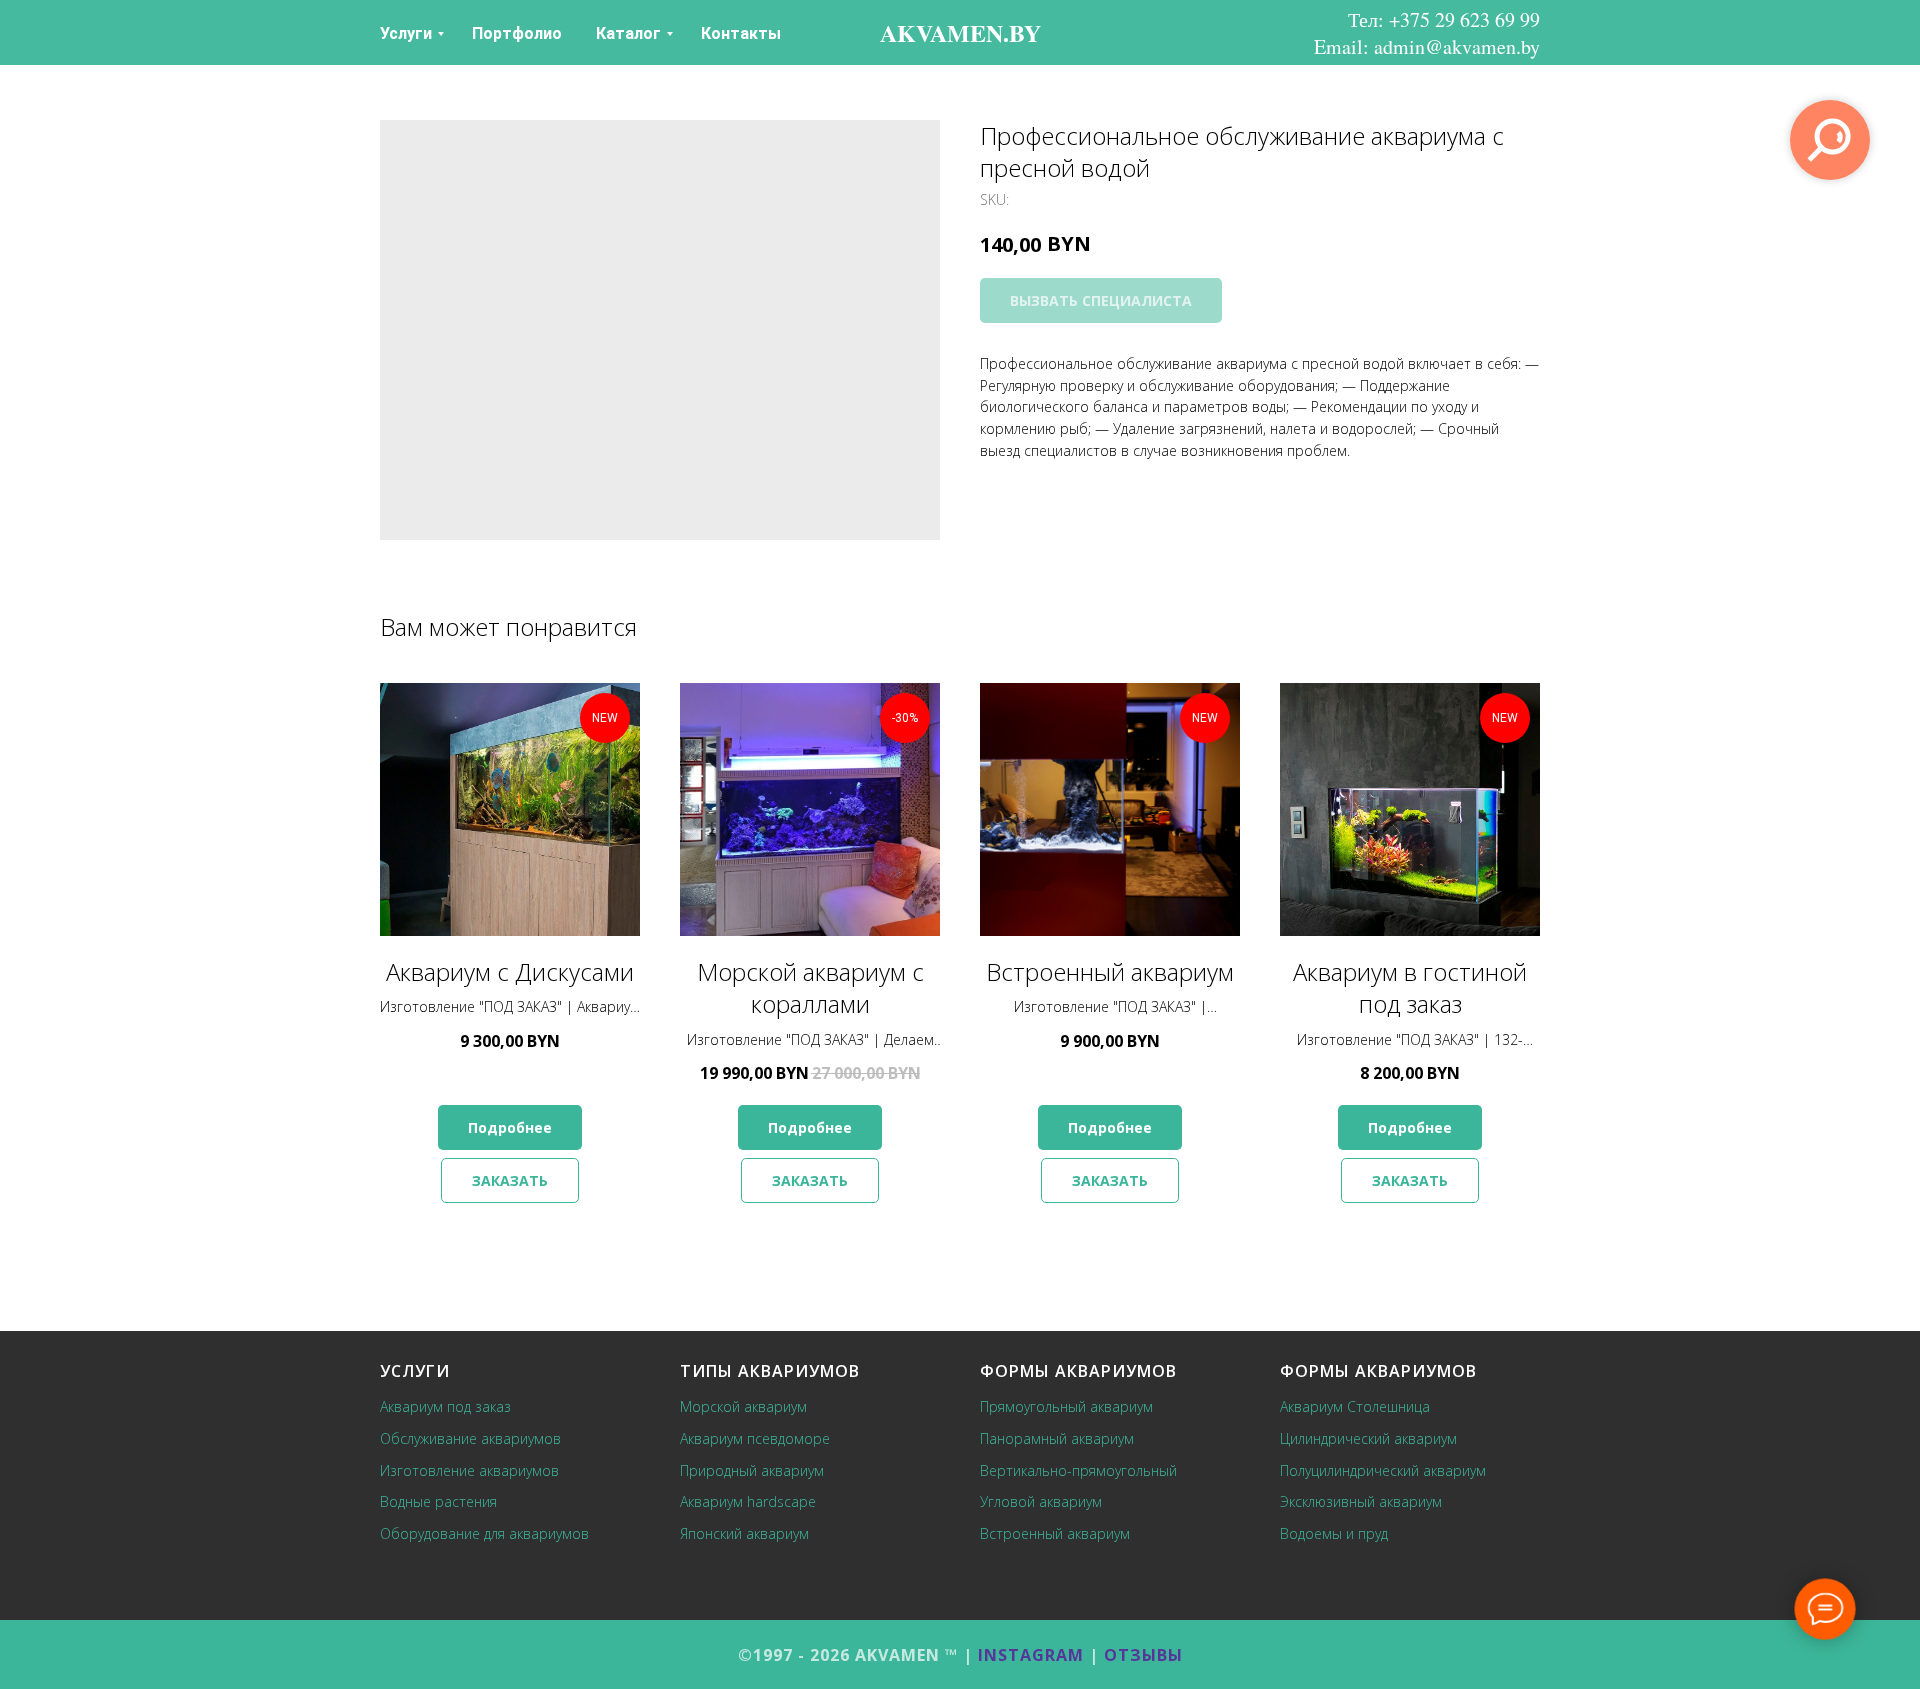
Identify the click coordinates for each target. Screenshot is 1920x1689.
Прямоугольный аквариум (1066, 1406)
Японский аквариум (744, 1533)
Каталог (628, 33)
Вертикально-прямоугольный (1078, 1470)
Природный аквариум (752, 1470)
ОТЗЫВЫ (1143, 1655)
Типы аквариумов (770, 1371)
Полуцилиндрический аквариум (1383, 1470)
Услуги (406, 33)
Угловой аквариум (1041, 1501)
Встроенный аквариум (1055, 1533)
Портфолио (517, 33)
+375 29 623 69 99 (1464, 19)
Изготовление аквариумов (469, 1470)
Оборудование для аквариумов (484, 1533)
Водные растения (438, 1501)
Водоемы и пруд (1334, 1533)
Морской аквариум (743, 1406)
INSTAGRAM (1031, 1655)
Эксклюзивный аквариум (1361, 1501)
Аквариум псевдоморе (755, 1438)
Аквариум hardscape (748, 1501)
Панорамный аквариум (1057, 1438)
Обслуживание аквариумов (470, 1438)
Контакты (741, 33)
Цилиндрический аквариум (1368, 1438)
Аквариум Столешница (1355, 1406)
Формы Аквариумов (1078, 1371)
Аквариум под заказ (445, 1406)
